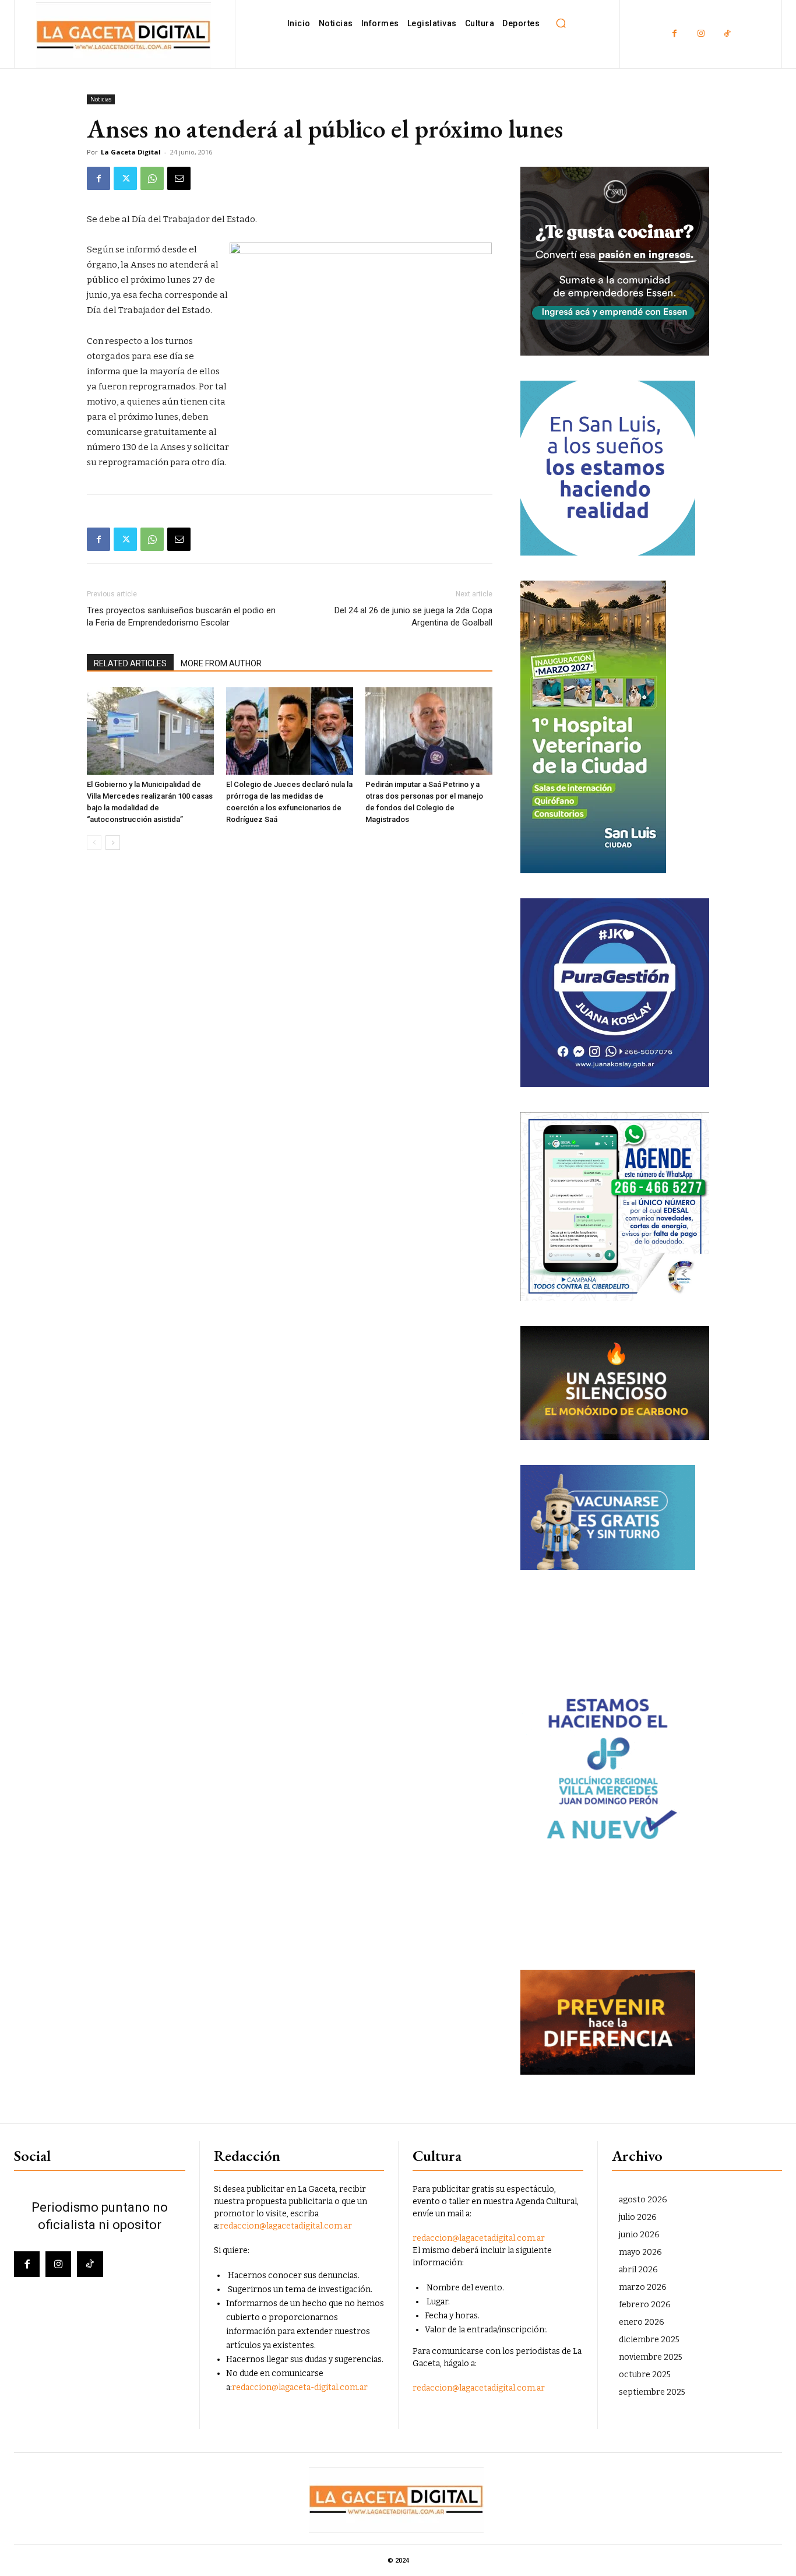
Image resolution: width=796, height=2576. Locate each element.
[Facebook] (675, 34)
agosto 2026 (643, 2200)
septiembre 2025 (652, 2392)
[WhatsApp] (152, 178)
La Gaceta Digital (131, 152)
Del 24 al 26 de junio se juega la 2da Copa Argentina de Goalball (413, 616)
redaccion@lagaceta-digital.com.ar (300, 2387)
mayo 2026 (640, 2252)
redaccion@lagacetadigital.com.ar (286, 2226)
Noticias (101, 99)
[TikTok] (727, 34)
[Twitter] (125, 178)
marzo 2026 (643, 2287)
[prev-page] (94, 843)
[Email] (179, 178)
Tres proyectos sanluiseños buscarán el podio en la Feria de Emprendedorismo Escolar (181, 616)
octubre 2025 (645, 2375)
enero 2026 (642, 2322)
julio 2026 (638, 2217)
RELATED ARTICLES (130, 663)
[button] (561, 23)
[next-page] (113, 843)
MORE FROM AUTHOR (221, 663)
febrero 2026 (645, 2305)
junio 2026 (639, 2235)
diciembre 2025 (649, 2340)
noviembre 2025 (651, 2357)
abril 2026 (638, 2270)
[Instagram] (701, 34)
